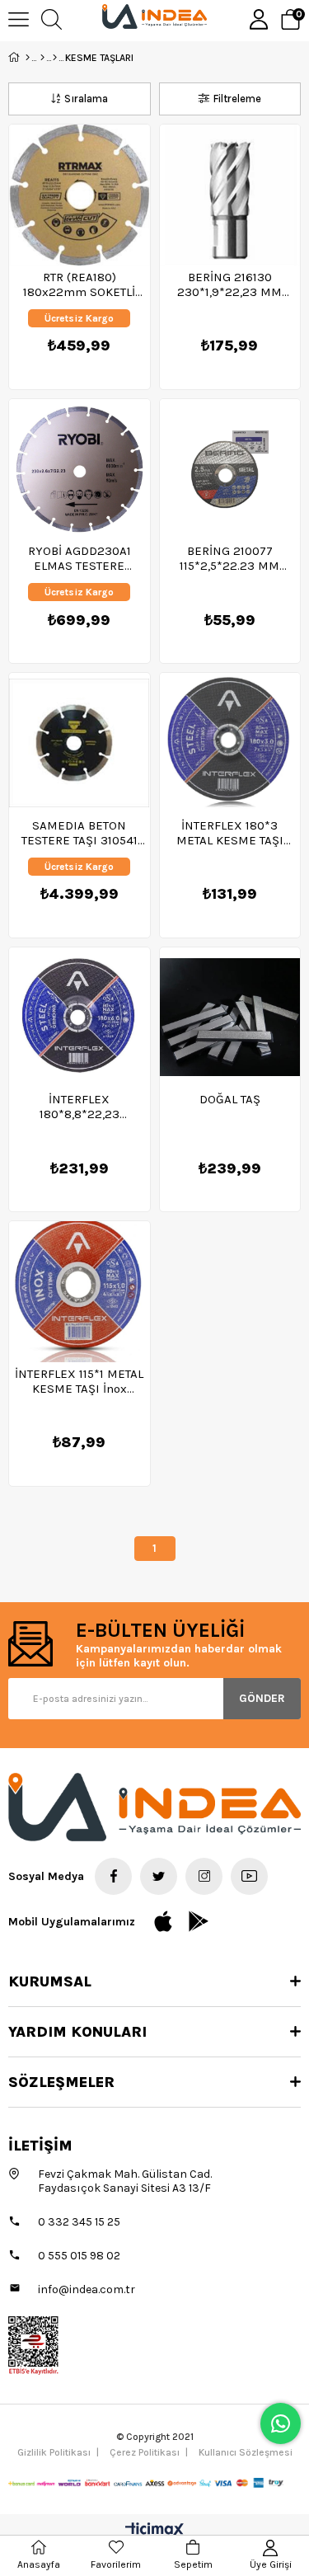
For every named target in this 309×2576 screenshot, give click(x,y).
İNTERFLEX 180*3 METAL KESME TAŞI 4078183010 (230, 833)
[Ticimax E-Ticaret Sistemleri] (154, 2531)
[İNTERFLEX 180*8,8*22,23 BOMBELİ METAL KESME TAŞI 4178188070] (80, 1018)
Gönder (262, 1698)
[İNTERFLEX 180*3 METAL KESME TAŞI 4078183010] (230, 743)
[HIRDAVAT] (42, 58)
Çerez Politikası (145, 2452)
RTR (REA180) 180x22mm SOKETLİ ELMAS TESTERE (79, 284)
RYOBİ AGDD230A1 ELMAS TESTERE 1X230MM (80, 558)
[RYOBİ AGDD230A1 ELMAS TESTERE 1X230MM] (80, 470)
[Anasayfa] (28, 58)
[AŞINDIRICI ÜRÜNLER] (55, 58)
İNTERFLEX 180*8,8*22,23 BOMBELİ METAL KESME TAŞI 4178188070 (80, 1107)
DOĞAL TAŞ (230, 1099)
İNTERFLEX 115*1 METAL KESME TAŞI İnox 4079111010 (79, 1381)
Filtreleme (237, 99)
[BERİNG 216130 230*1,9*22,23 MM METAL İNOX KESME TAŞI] (230, 195)
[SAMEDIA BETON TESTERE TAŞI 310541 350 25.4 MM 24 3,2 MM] (80, 743)
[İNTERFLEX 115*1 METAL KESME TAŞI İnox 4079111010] (80, 1292)
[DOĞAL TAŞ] (230, 1018)
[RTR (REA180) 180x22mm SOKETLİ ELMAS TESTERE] (80, 195)
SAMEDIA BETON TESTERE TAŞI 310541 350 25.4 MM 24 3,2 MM (80, 833)
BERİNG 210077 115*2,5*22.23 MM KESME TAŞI (229, 558)
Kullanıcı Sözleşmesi (246, 2452)
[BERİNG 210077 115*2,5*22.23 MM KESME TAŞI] (230, 470)
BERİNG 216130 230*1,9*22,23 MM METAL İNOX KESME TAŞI (230, 284)
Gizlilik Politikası (54, 2452)
